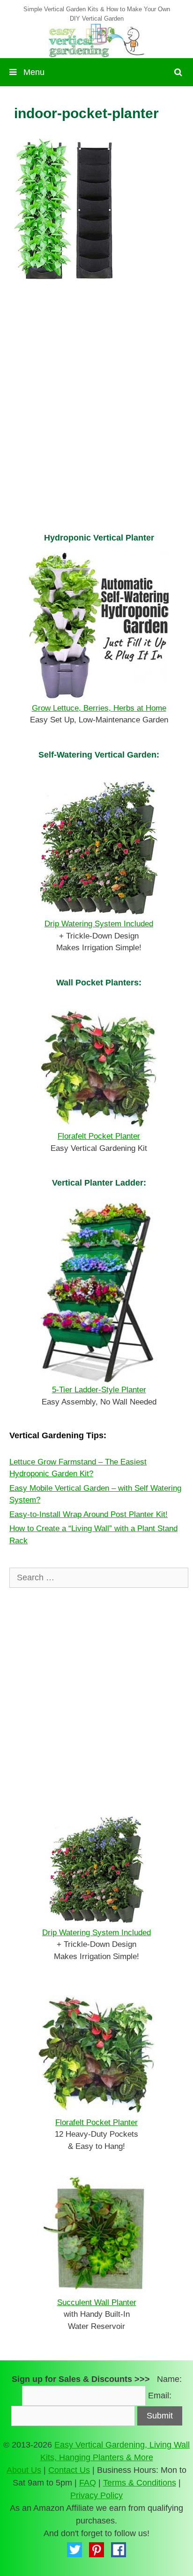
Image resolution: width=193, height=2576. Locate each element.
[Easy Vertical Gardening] (96, 40)
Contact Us (69, 2470)
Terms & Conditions (140, 2483)
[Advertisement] (96, 418)
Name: (169, 2379)
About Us (24, 2470)
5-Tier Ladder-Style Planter (99, 1390)
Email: (160, 2396)
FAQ (88, 2483)
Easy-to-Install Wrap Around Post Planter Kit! (89, 1514)
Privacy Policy (96, 2495)
